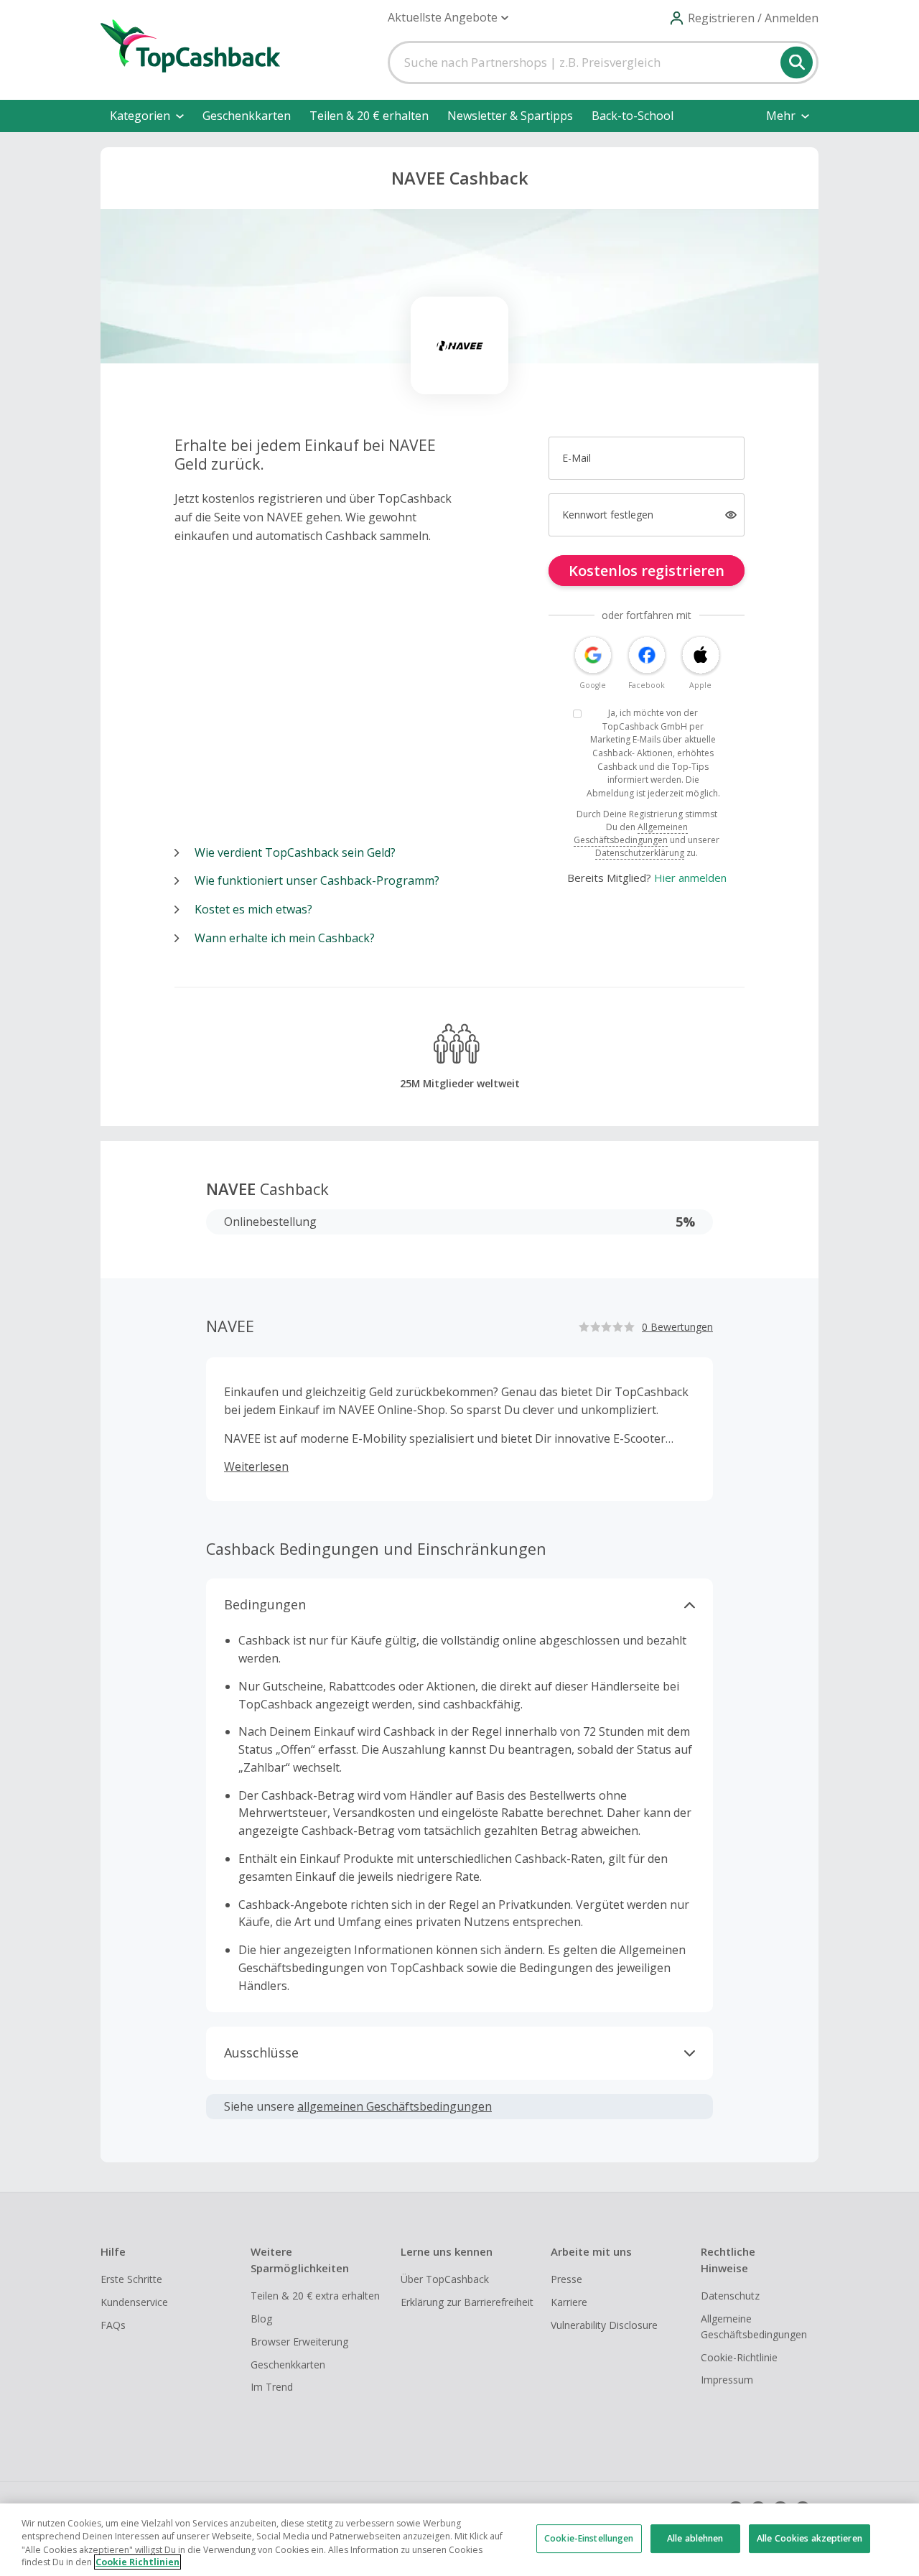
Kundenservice (134, 2302)
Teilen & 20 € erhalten (369, 116)
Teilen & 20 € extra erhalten (315, 2296)
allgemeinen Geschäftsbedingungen (395, 2106)
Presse (566, 2279)
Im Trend (272, 2387)
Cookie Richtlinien (137, 2562)
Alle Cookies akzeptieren (810, 2538)
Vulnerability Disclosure (604, 2325)
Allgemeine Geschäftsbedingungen (754, 2326)
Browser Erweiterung (299, 2342)
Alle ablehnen (695, 2538)
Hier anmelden (690, 878)
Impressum (727, 2380)
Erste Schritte (131, 2279)
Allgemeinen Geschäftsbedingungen (631, 833)
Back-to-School (633, 116)
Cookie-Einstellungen (589, 2538)
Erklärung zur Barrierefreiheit (467, 2302)
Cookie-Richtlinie (739, 2357)
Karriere (569, 2302)
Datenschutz (730, 2296)
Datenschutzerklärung (640, 853)
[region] (459, 2540)
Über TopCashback (445, 2279)
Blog (261, 2319)
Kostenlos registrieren (647, 571)
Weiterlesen (256, 1466)
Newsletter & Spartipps (510, 116)
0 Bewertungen (677, 1327)
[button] (448, 18)
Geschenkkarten (247, 116)
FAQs (113, 2325)
